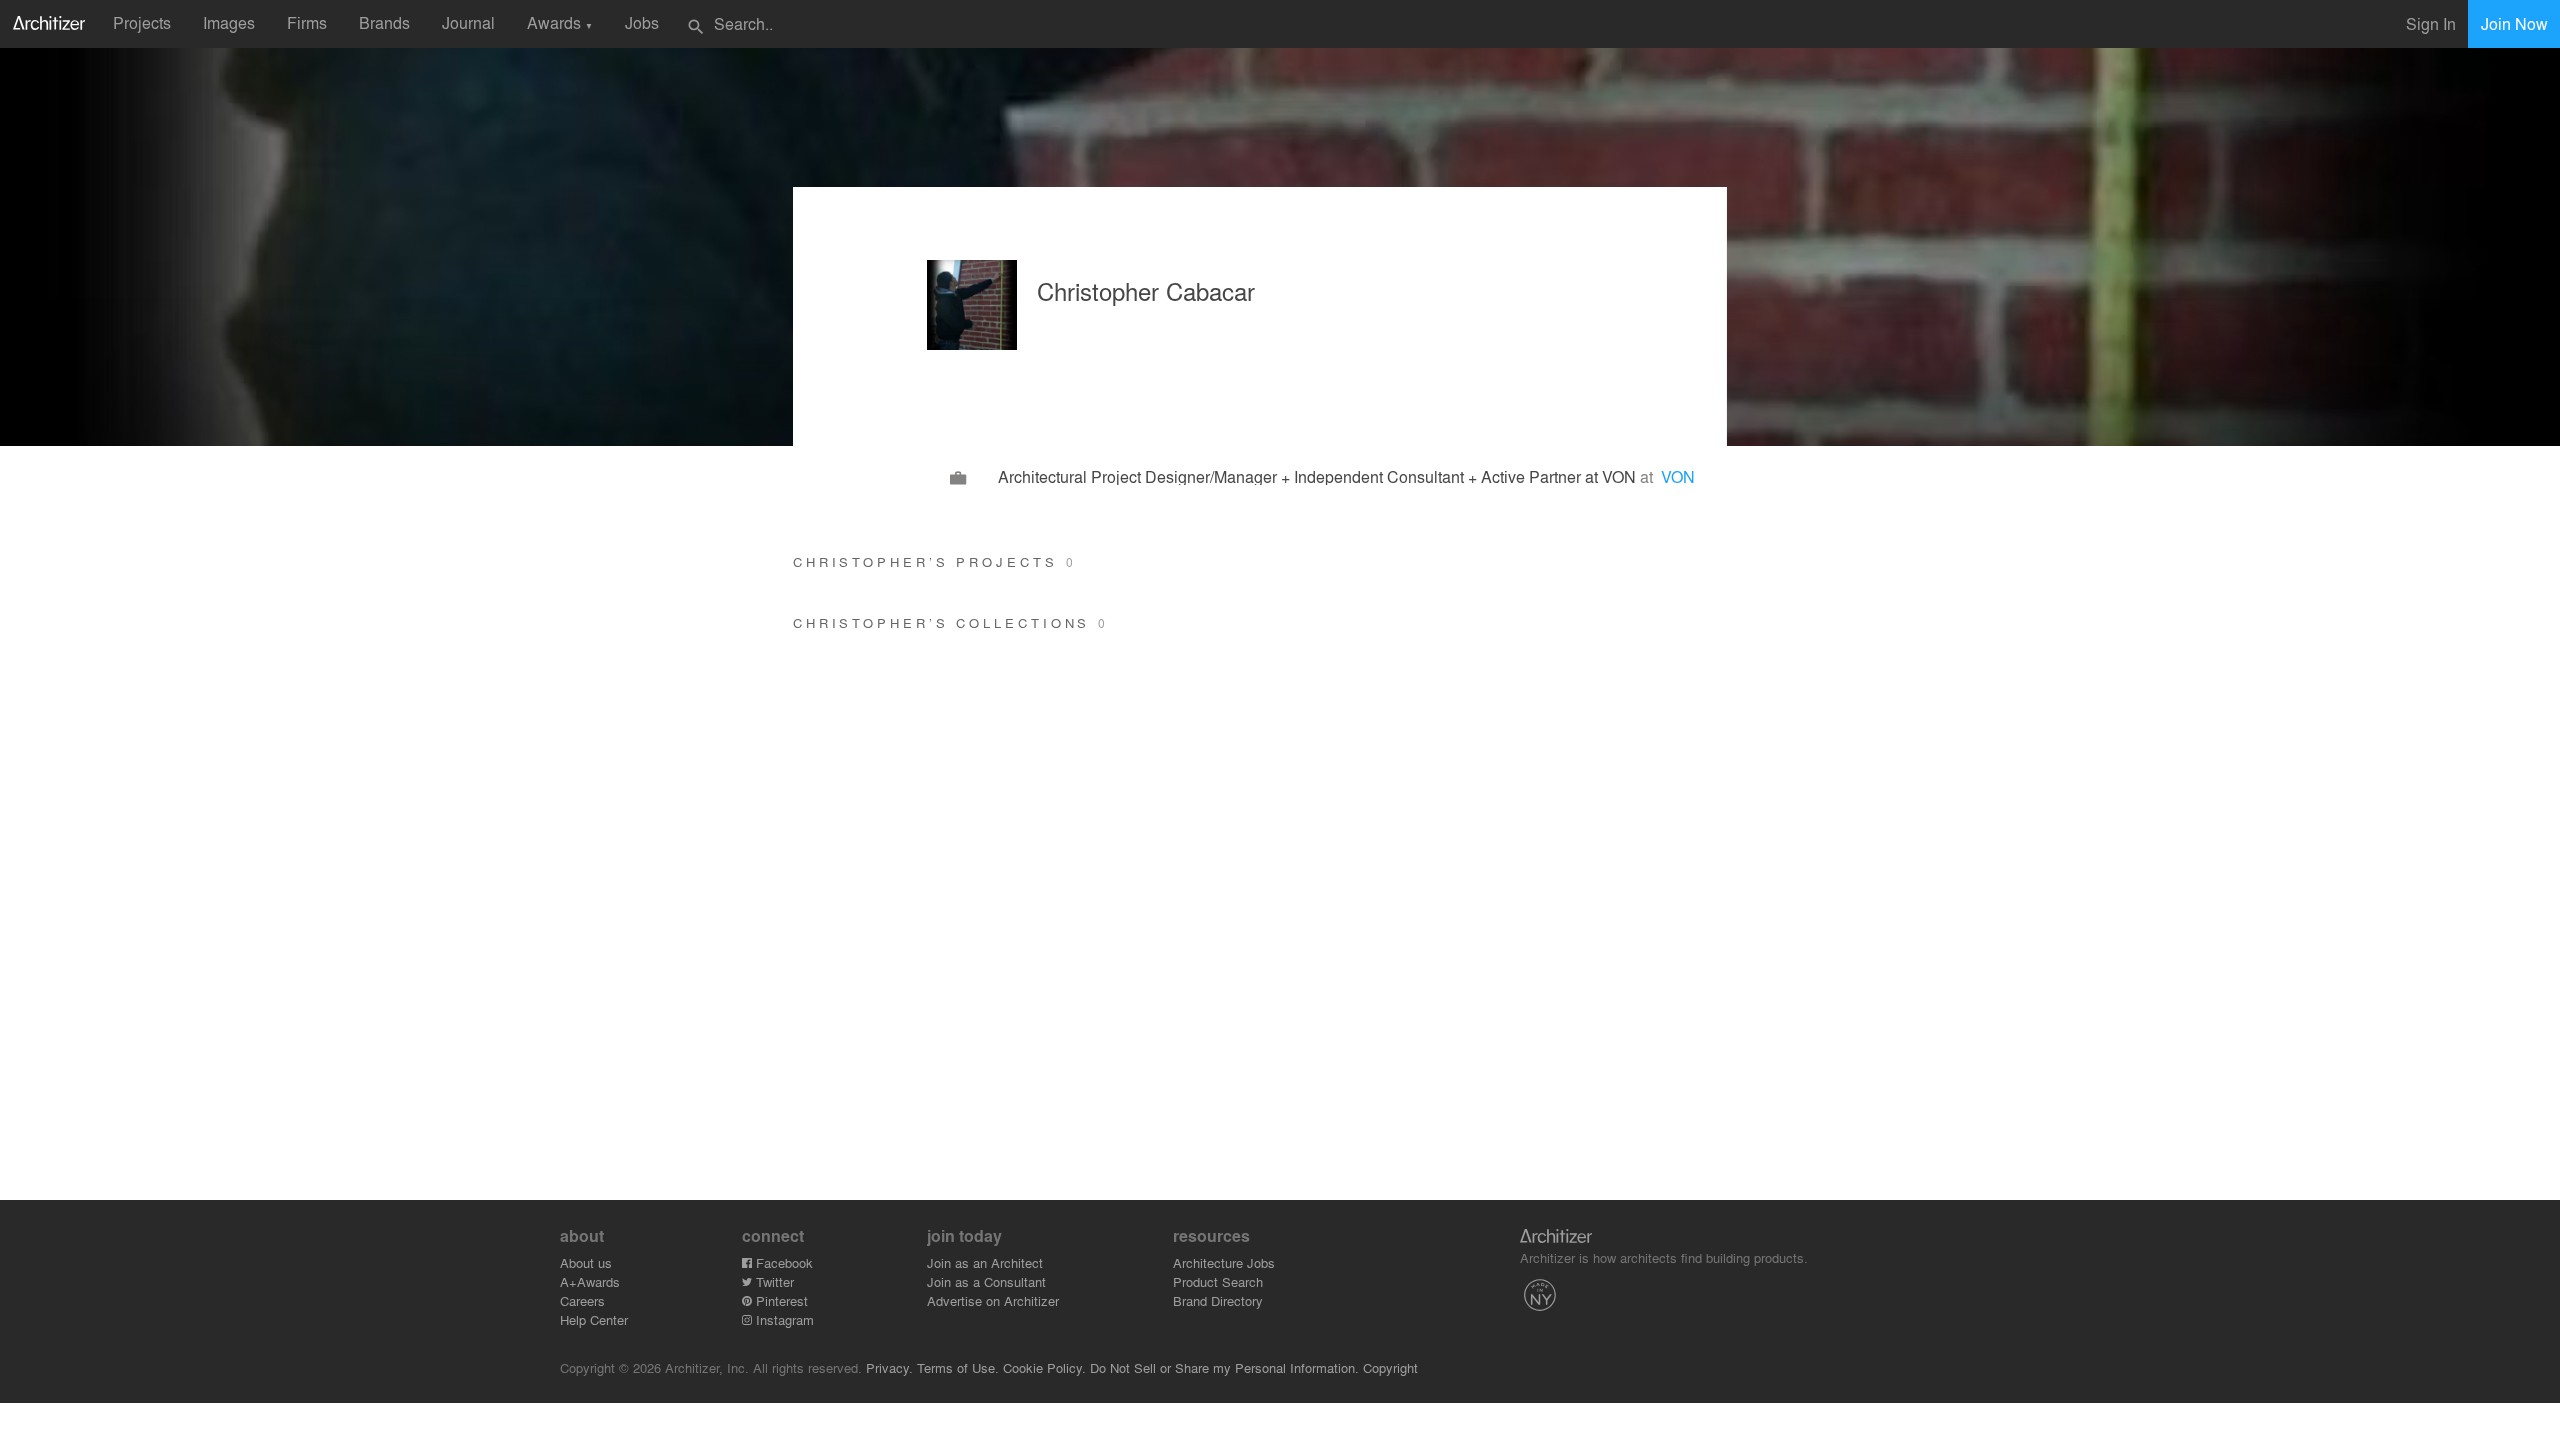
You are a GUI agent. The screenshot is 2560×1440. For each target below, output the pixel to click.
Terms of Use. (958, 1367)
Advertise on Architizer (993, 1300)
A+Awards (590, 1281)
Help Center (594, 1319)
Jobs (642, 22)
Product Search (1218, 1281)
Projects (142, 22)
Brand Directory (1218, 1300)
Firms (307, 22)
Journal (468, 22)
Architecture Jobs (1224, 1262)
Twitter (773, 1281)
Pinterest (780, 1300)
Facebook (782, 1262)
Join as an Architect (985, 1262)
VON (1678, 476)
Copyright (1390, 1367)
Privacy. (889, 1367)
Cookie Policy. (1044, 1367)
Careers (582, 1300)
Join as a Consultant (986, 1281)
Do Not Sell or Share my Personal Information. (1224, 1367)
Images (229, 22)
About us (586, 1262)
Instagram (783, 1319)
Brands (384, 22)
